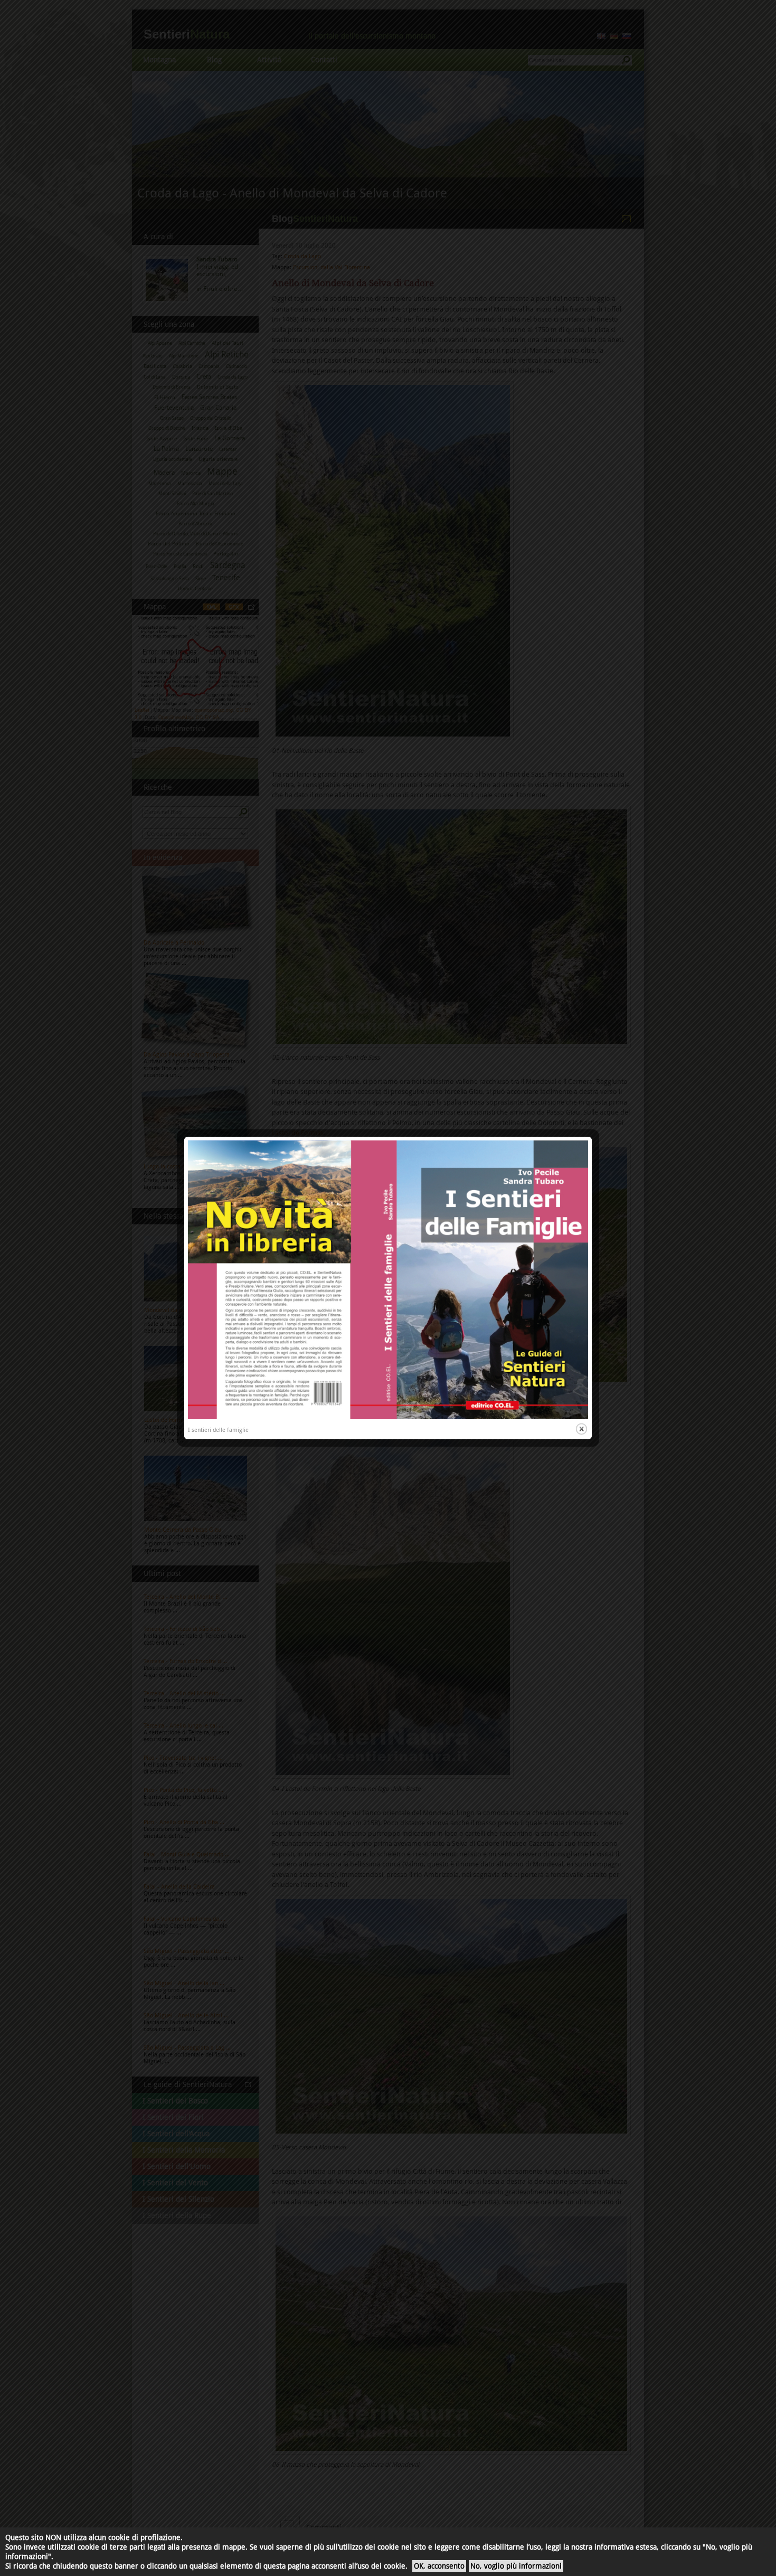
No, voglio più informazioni (516, 2566)
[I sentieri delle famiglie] (388, 1417)
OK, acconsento (439, 2566)
